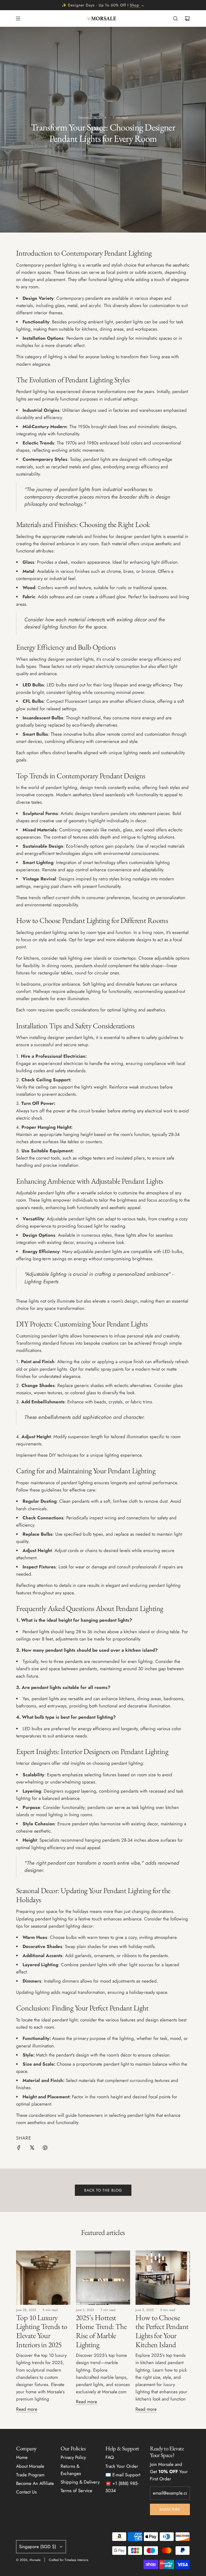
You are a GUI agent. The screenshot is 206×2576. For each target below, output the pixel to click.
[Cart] (187, 18)
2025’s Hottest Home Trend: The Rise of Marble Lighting (101, 2331)
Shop (135, 5)
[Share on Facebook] (19, 2149)
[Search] (175, 18)
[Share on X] (32, 2149)
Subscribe (170, 2509)
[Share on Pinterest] (45, 2149)
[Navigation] (18, 18)
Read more (27, 2409)
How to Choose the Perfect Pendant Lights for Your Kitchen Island (162, 2331)
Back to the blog (103, 2190)
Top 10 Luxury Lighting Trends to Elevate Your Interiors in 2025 (42, 2331)
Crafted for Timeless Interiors (69, 2560)
